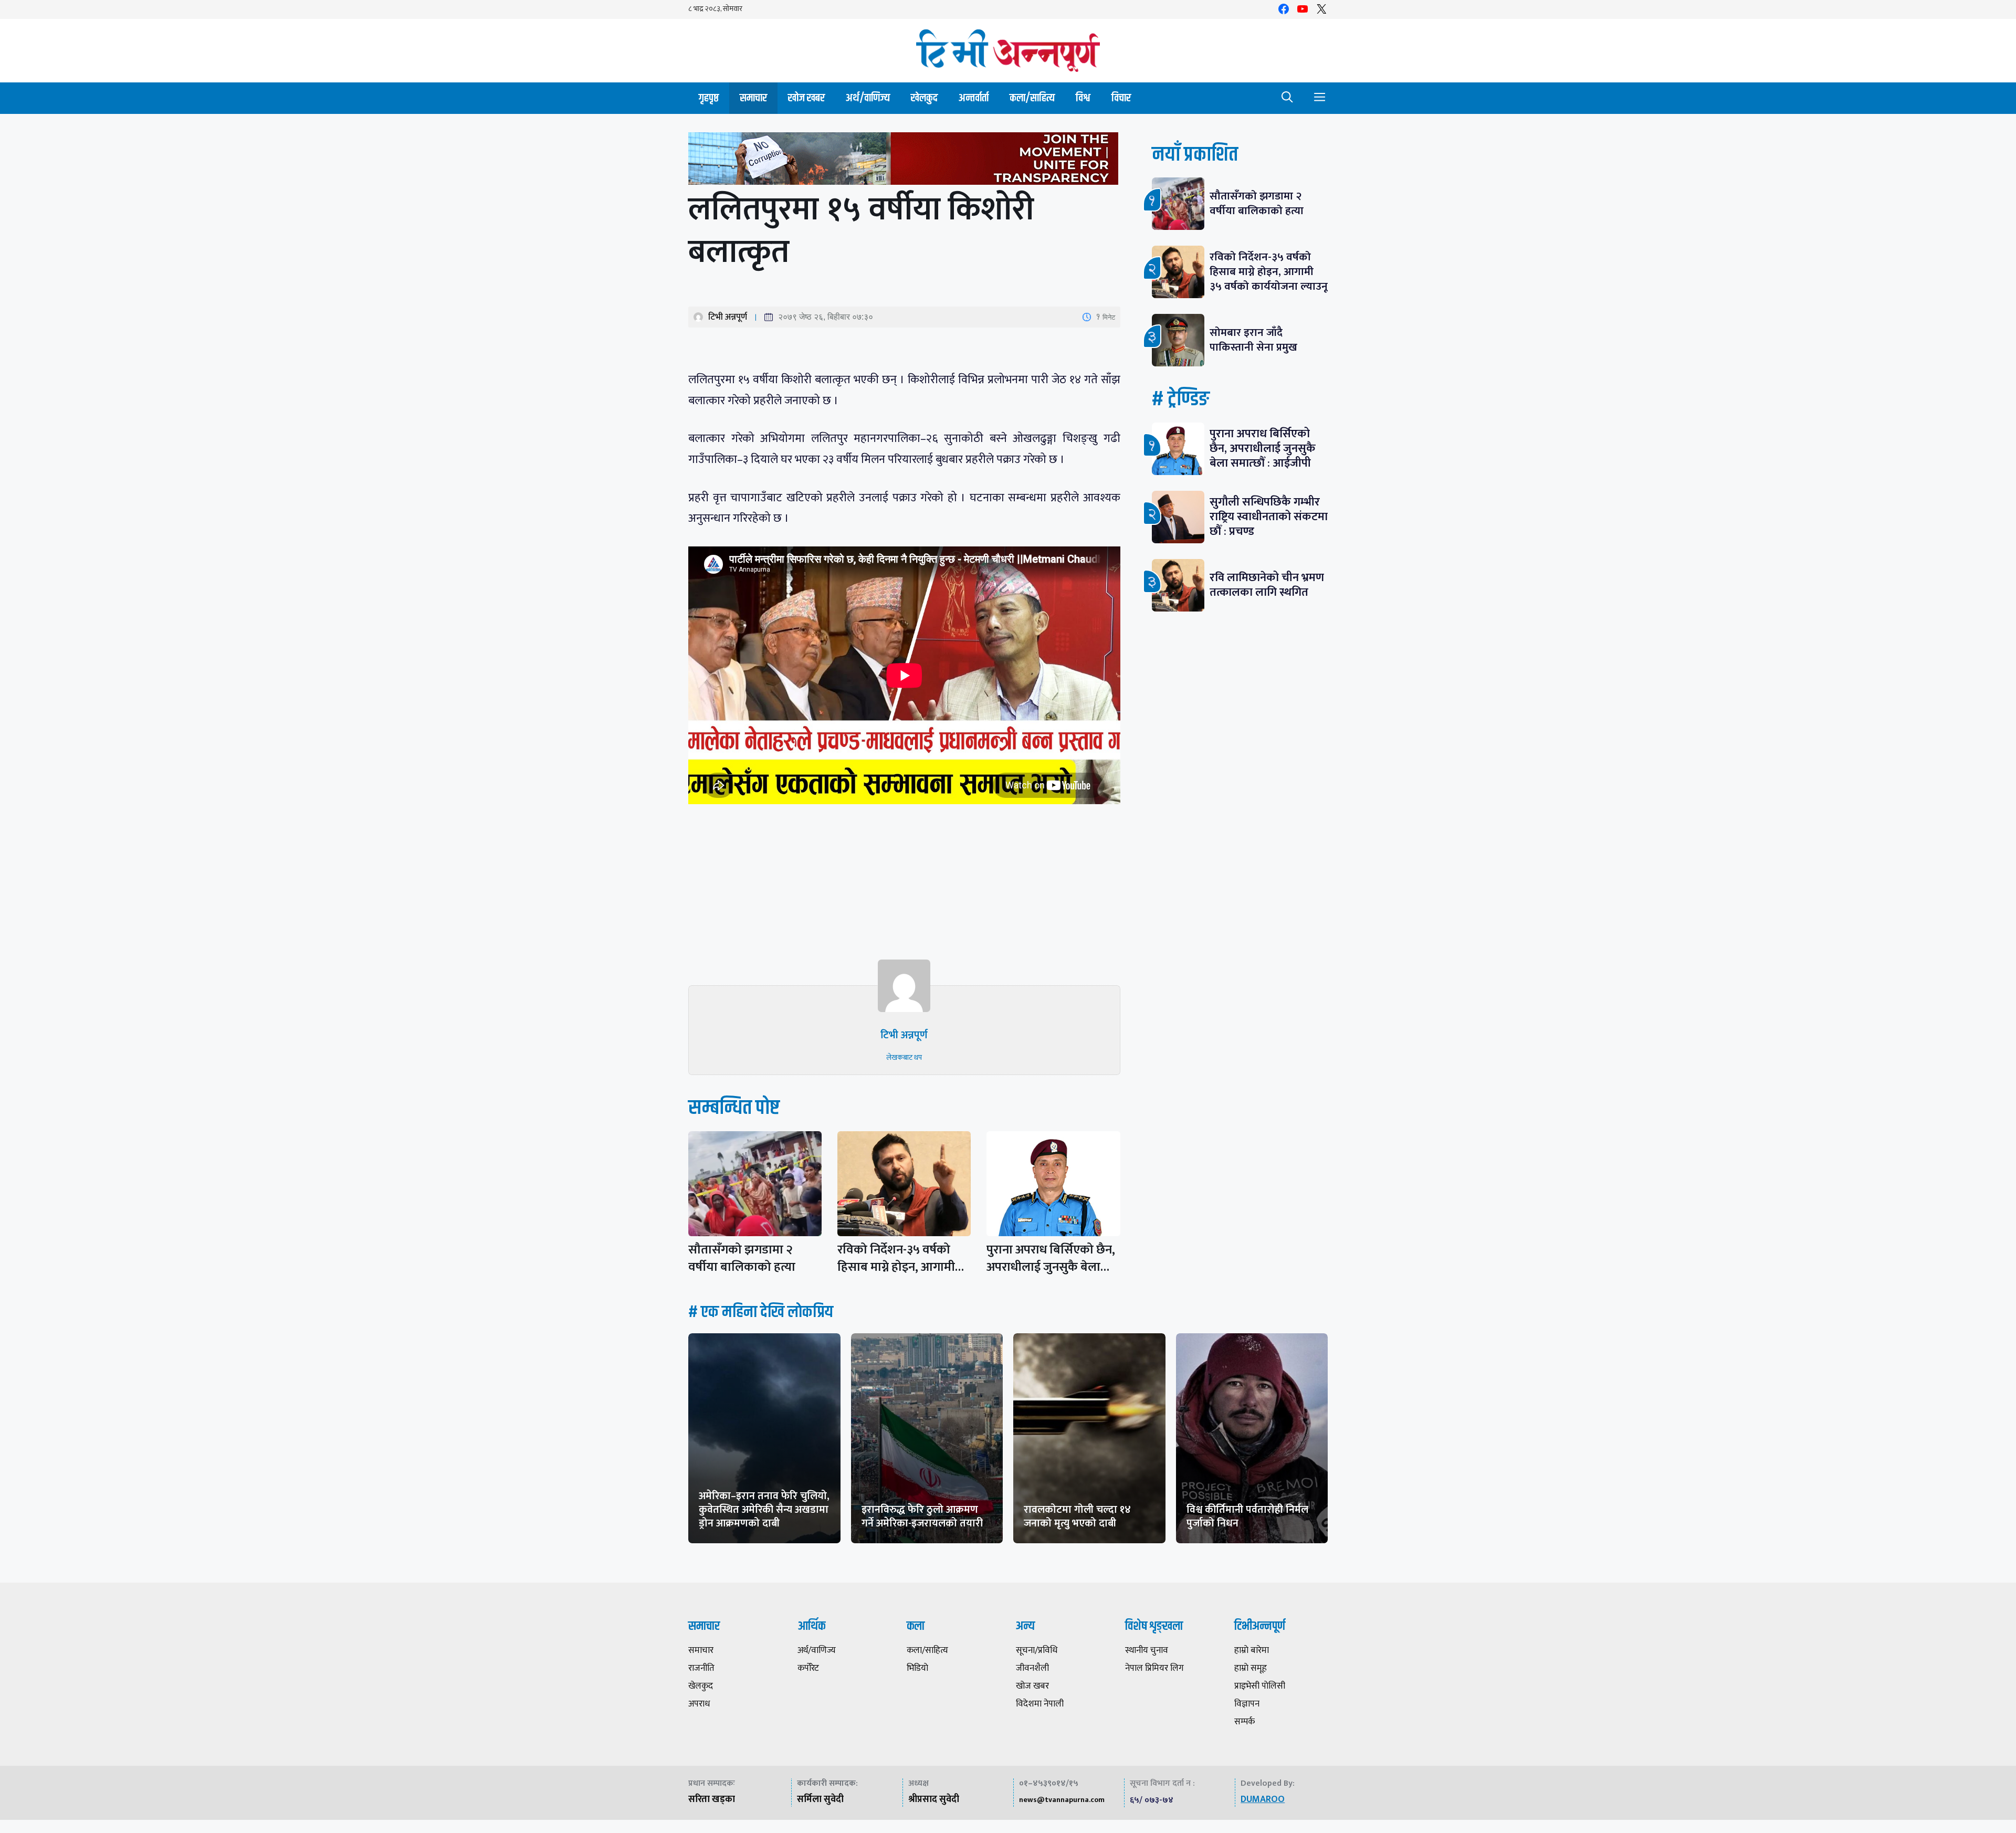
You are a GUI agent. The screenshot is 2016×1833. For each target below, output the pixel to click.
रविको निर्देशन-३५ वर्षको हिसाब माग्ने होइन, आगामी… (901, 1258)
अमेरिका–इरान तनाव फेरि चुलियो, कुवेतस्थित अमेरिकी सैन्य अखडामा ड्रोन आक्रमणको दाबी (764, 1510)
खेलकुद (924, 98)
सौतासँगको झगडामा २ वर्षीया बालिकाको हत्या (742, 1258)
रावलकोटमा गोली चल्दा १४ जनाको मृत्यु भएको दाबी (1077, 1516)
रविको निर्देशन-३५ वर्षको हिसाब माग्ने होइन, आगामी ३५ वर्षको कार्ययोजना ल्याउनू (1269, 272)
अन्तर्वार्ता (974, 98)
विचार (1121, 98)
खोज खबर (806, 98)
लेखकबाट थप (904, 1057)
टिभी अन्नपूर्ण (728, 317)
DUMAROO (1263, 1799)
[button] (1287, 98)
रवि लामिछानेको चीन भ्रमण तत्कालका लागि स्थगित (1267, 585)
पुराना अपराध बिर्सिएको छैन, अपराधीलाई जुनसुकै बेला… (1051, 1258)
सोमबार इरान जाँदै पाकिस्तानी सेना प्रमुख (1253, 340)
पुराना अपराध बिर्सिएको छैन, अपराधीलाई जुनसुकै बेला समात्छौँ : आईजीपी (1263, 449)
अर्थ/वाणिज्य (868, 98)
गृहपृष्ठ (709, 98)
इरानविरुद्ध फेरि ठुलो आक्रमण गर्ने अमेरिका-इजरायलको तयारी (922, 1516)
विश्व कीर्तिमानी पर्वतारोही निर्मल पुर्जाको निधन (1247, 1516)
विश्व (1083, 98)
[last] (904, 161)
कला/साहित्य (1032, 98)
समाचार (753, 98)
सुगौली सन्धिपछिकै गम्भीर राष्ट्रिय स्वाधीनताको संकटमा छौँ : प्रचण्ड (1269, 517)
